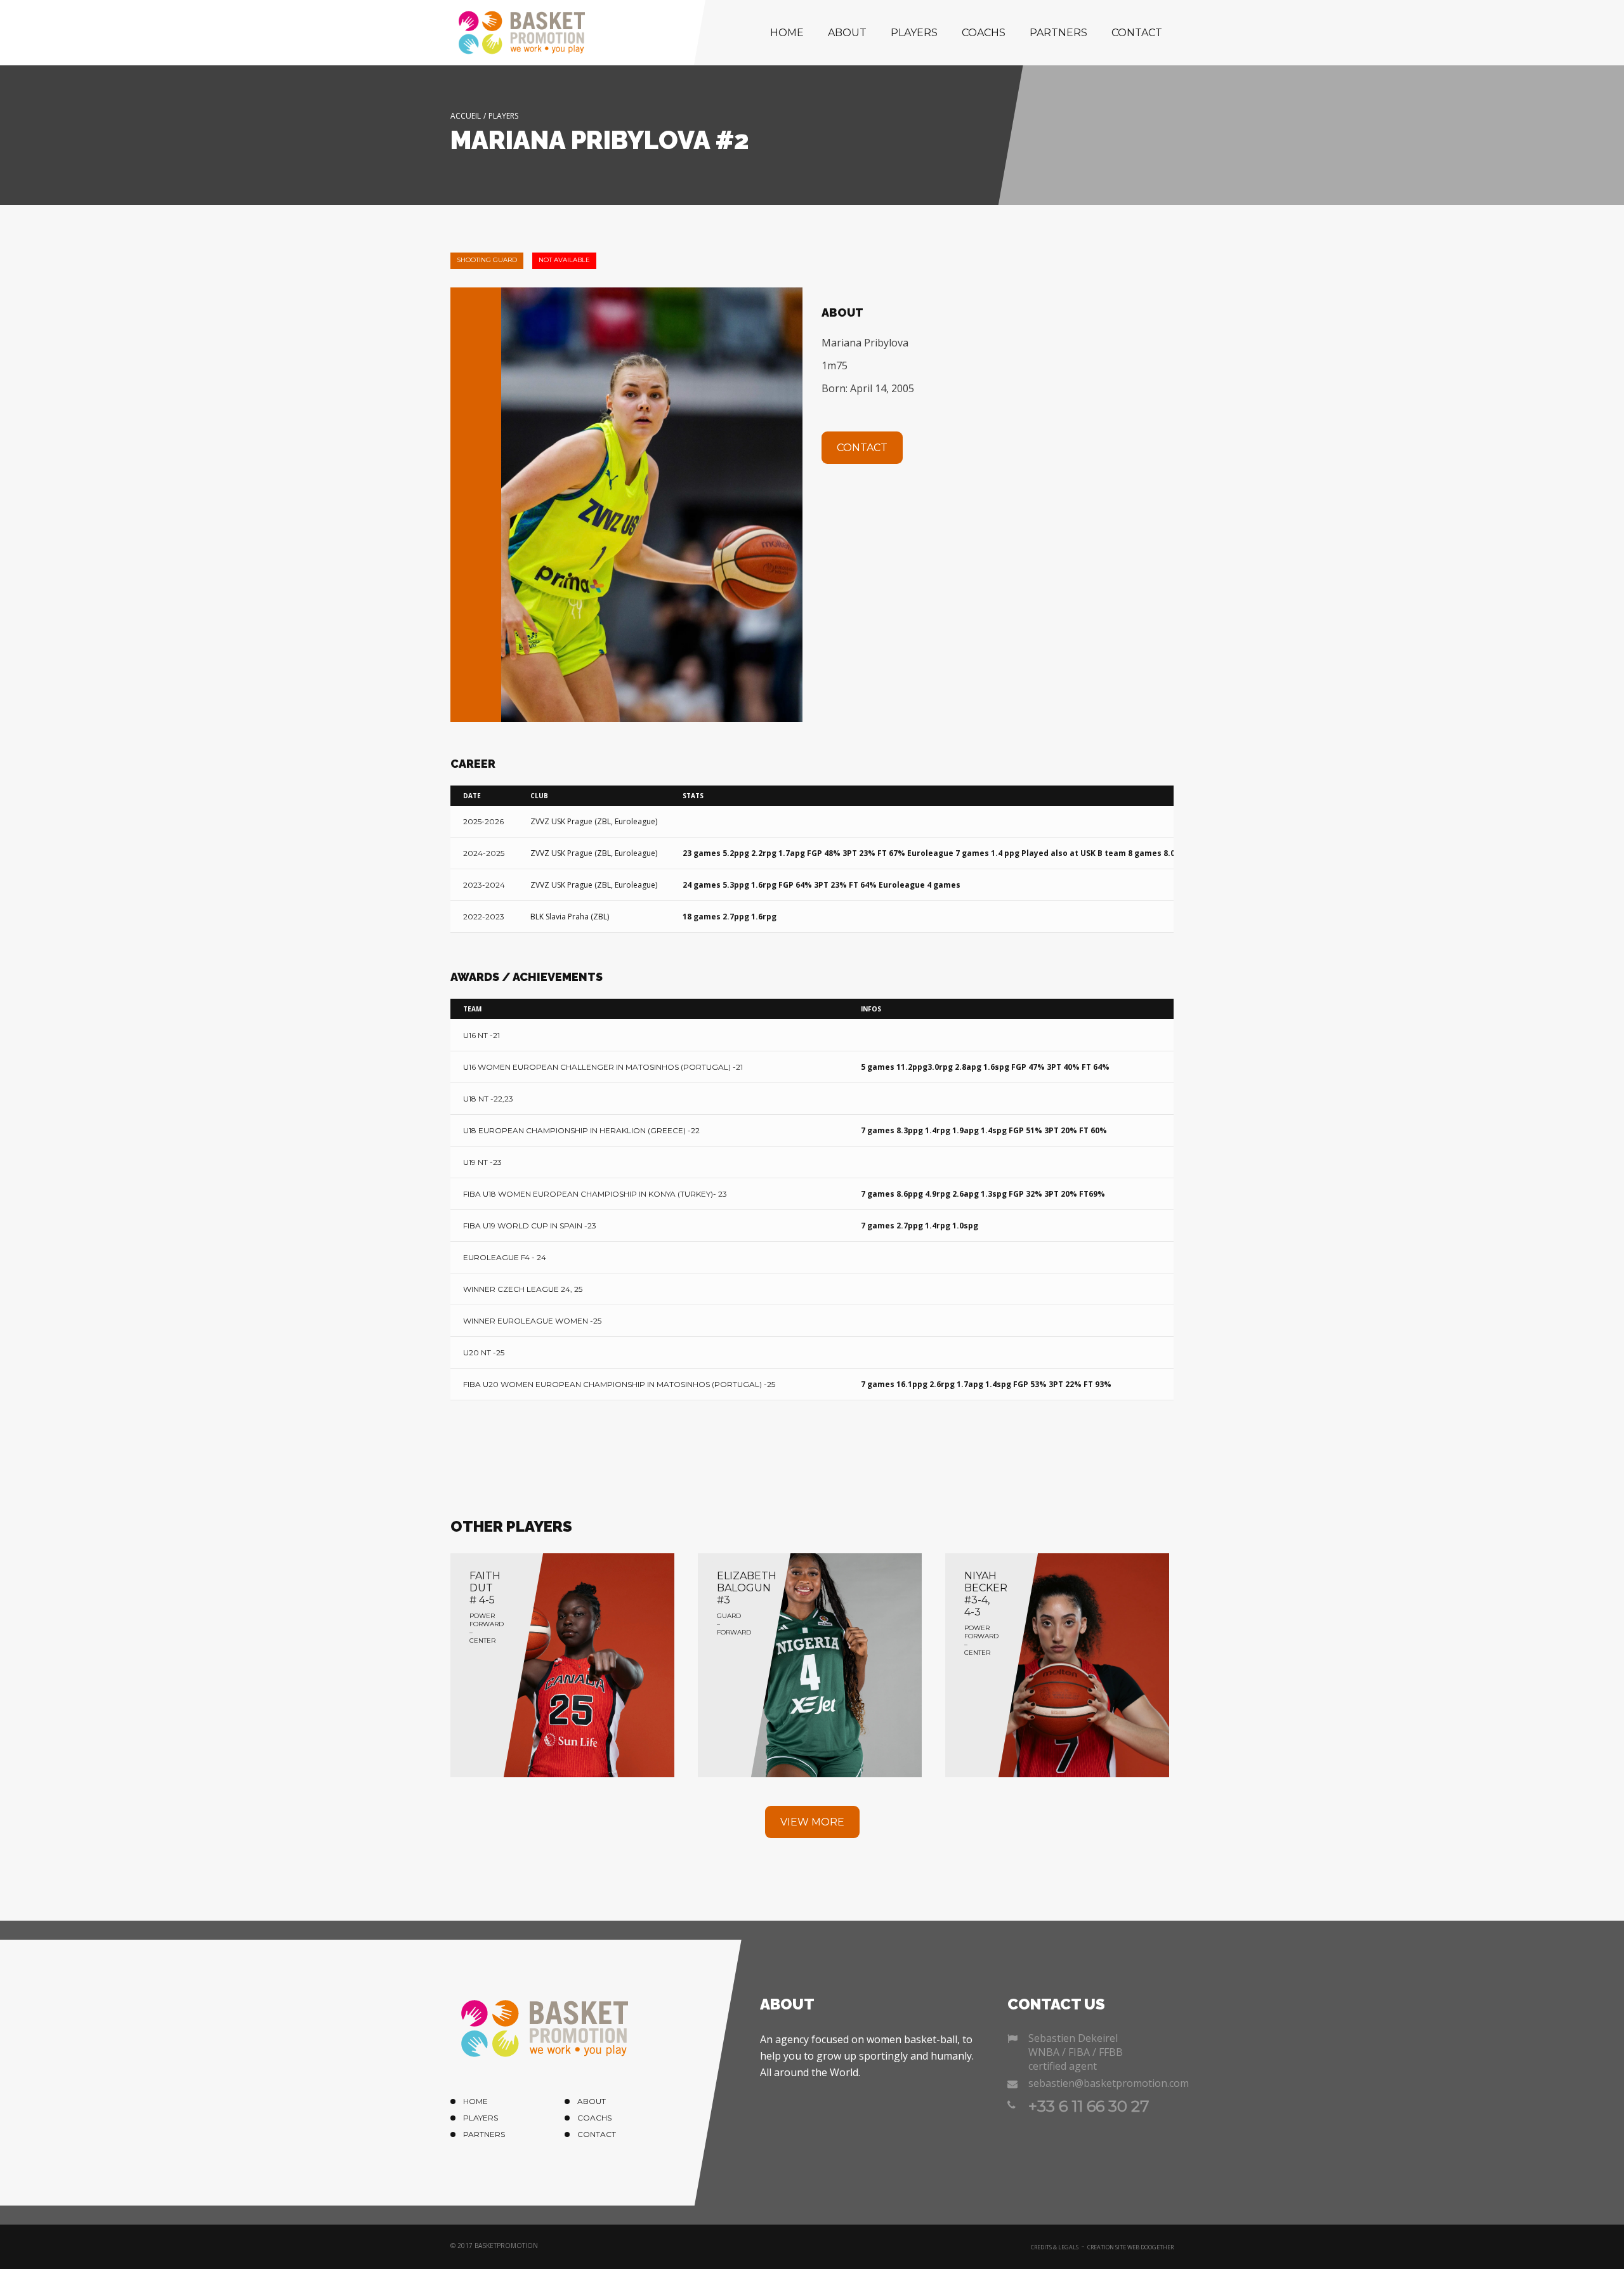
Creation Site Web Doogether (1130, 2247)
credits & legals (1055, 2247)
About (847, 33)
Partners (1058, 33)
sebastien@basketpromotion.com (1101, 2083)
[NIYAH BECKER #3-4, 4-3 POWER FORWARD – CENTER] (1057, 1664)
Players (914, 33)
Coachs (984, 33)
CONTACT (862, 448)
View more (812, 1822)
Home (787, 33)
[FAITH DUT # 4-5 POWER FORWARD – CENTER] (562, 1664)
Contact (1137, 33)
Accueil (466, 116)
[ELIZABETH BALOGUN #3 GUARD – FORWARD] (810, 1664)
